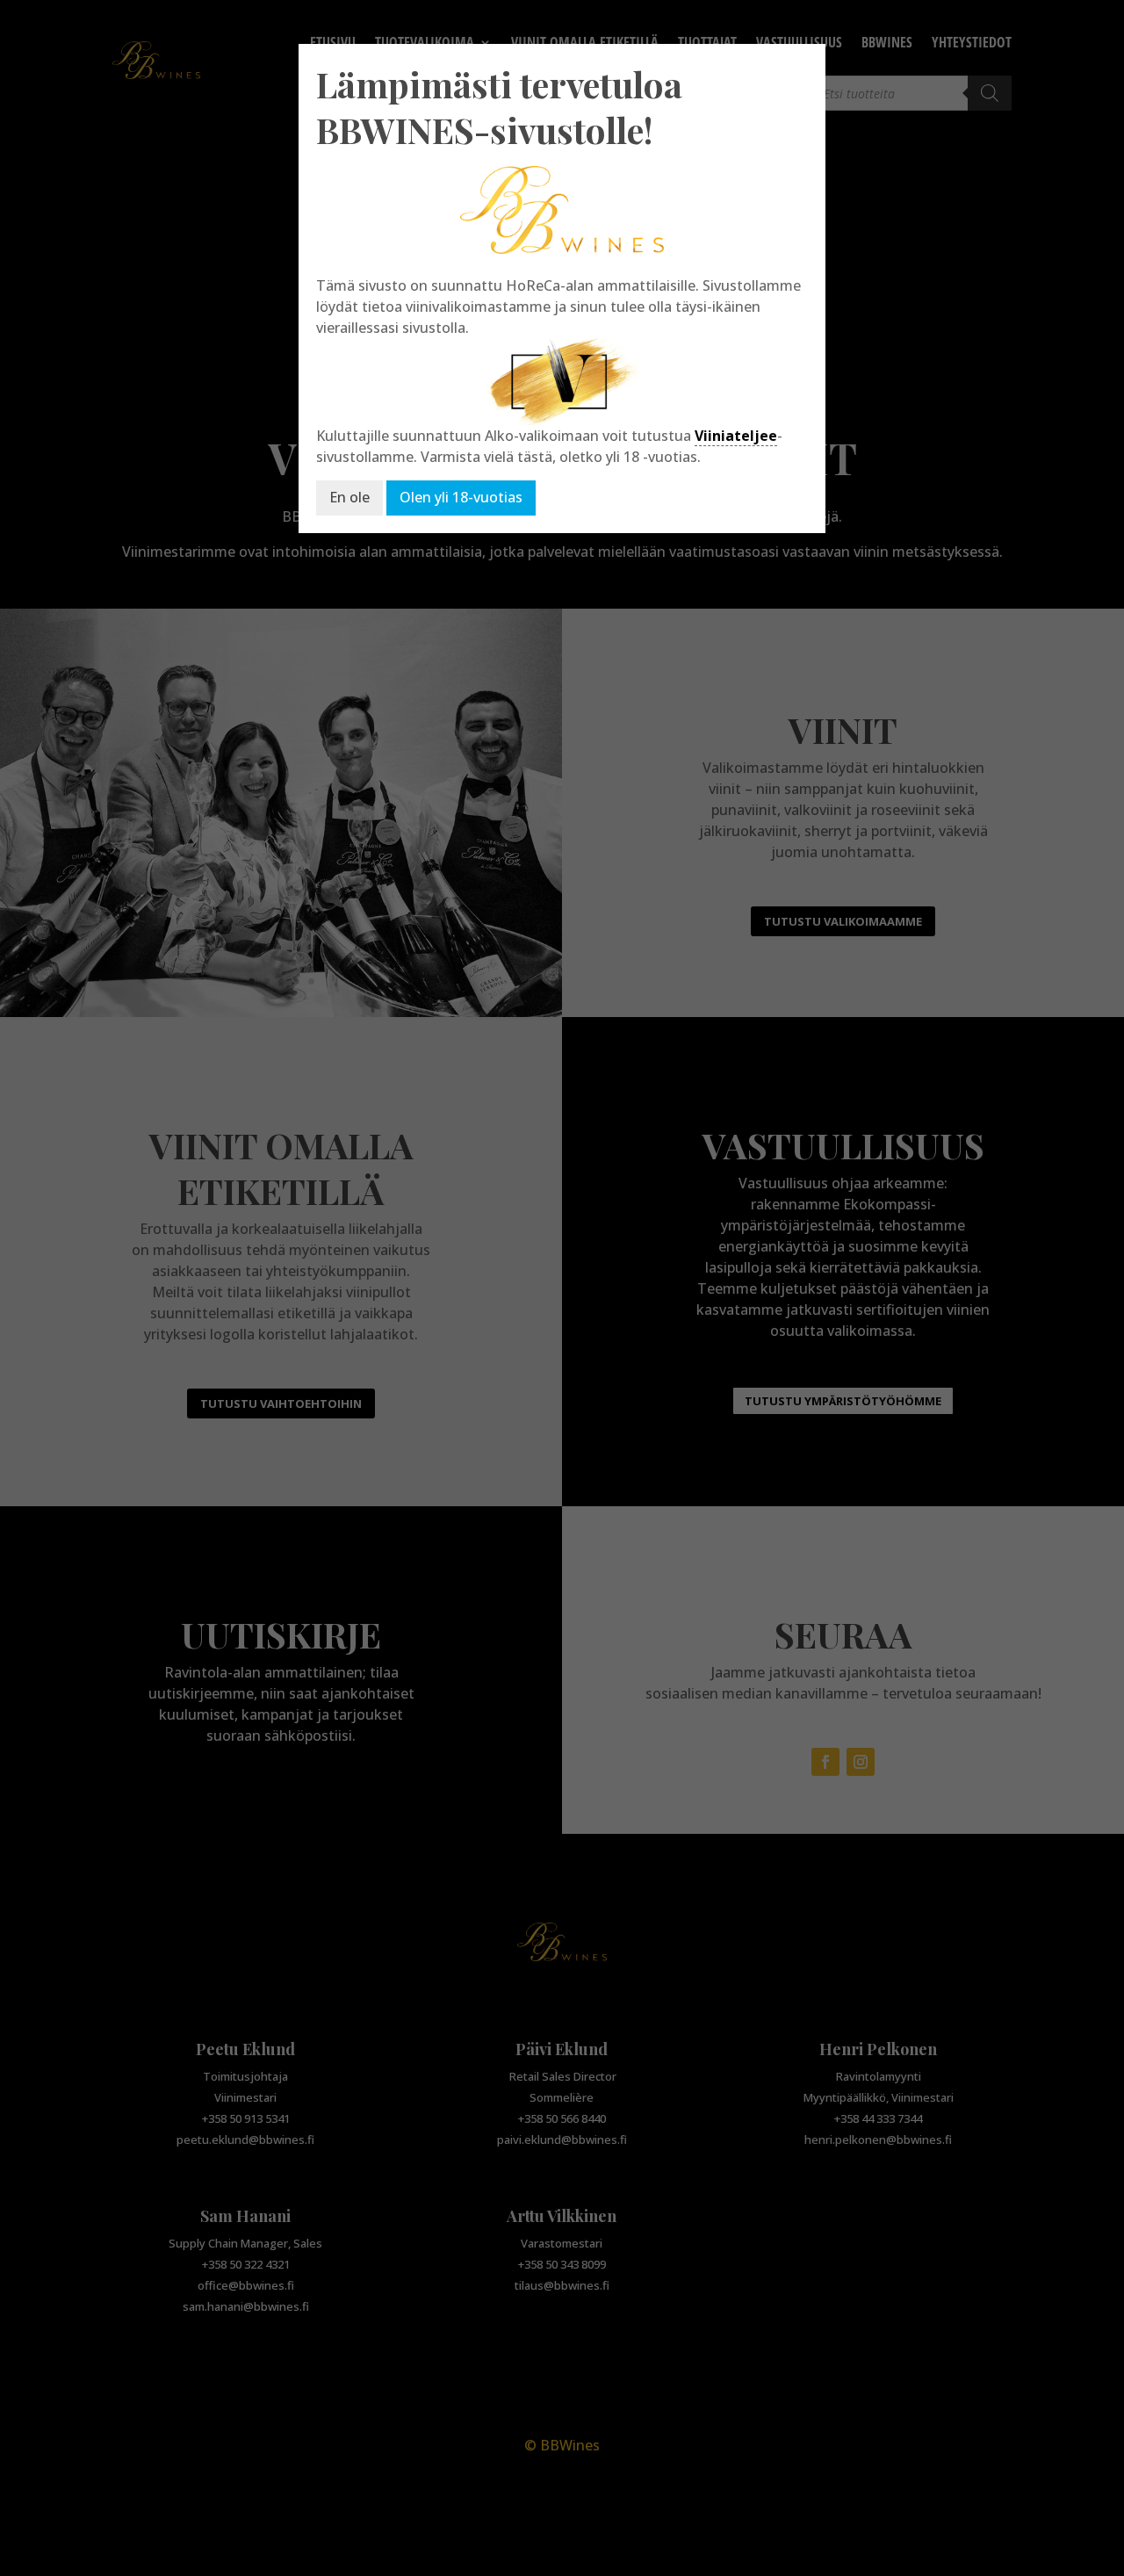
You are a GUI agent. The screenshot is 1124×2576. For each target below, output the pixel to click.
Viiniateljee (736, 436)
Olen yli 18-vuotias (461, 497)
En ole (349, 497)
